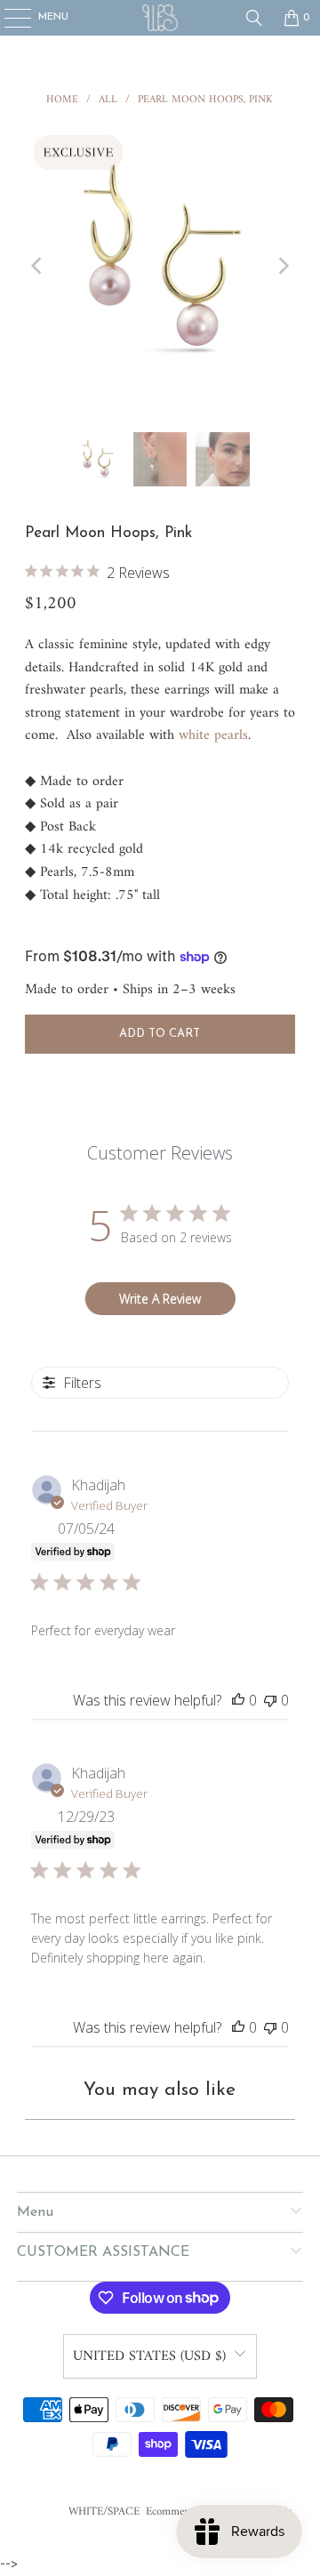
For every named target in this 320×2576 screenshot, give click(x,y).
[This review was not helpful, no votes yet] (270, 1700)
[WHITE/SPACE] (160, 18)
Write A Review (160, 1299)
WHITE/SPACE (104, 2512)
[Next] (282, 266)
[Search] (254, 18)
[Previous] (38, 266)
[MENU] (8, 18)
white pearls (213, 735)
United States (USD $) (149, 2356)
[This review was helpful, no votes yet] (238, 1700)
